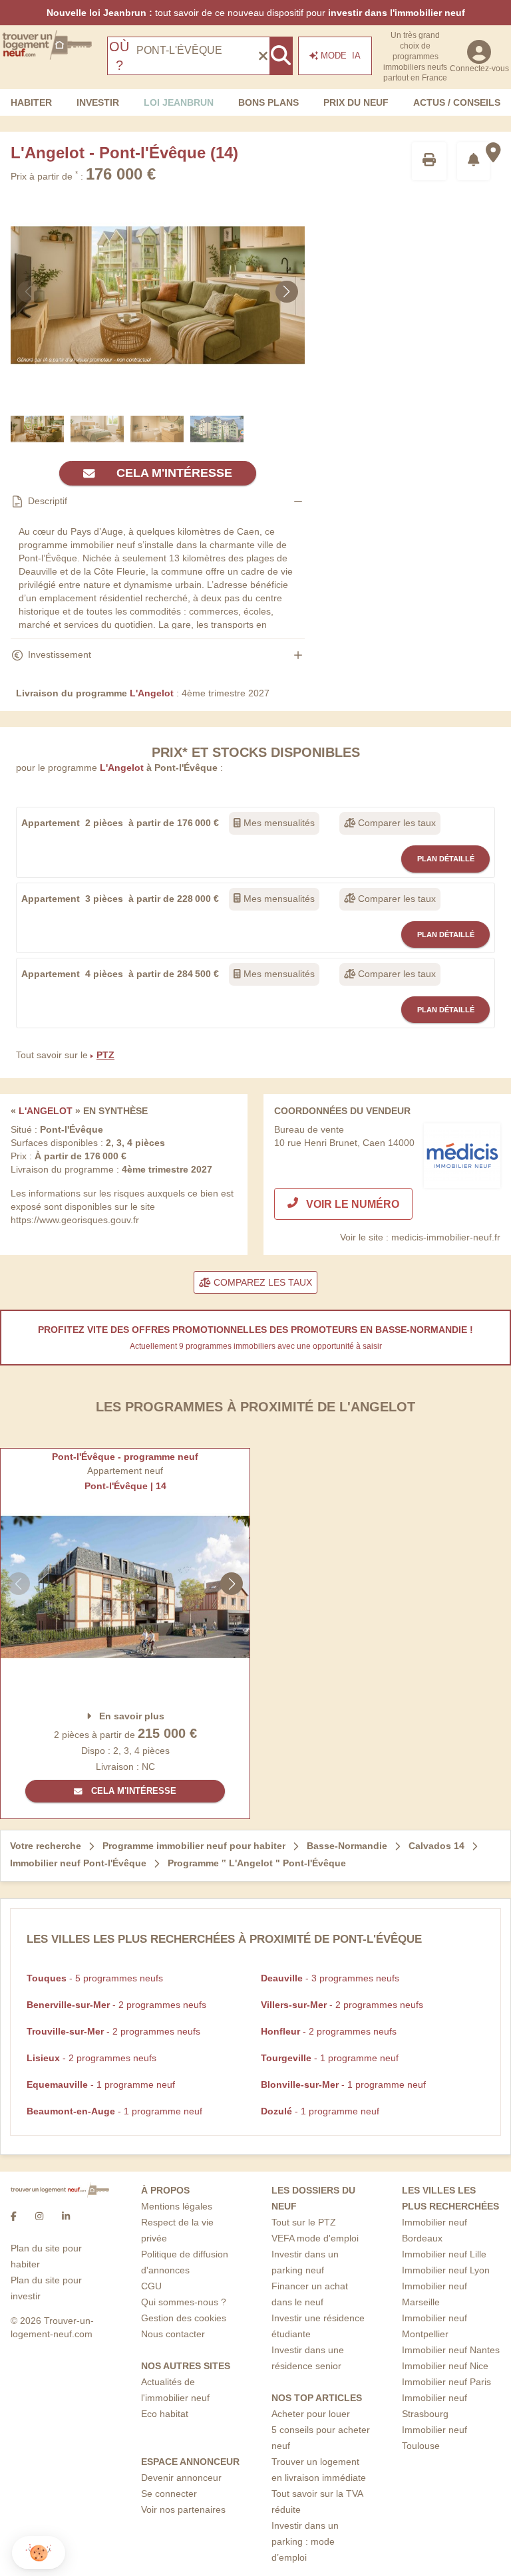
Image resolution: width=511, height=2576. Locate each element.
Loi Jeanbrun (179, 102)
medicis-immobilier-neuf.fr (446, 1237)
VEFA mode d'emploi (315, 2238)
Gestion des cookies (184, 2318)
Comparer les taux (396, 823)
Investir (98, 102)
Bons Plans (268, 102)
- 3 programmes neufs (330, 1978)
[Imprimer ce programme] (429, 161)
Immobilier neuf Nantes (451, 2350)
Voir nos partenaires (183, 2509)
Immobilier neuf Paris (446, 2382)
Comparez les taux (261, 1282)
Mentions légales (177, 2206)
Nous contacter (173, 2334)
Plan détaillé (446, 859)
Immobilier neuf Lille (444, 2254)
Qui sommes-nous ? (184, 2302)
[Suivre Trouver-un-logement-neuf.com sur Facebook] (14, 2216)
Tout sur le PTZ (304, 2222)
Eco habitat (165, 2414)
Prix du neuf (356, 102)
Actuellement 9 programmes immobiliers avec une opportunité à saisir (256, 1346)
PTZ (105, 1055)
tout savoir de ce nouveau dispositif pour (256, 13)
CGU (151, 2286)
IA (341, 56)
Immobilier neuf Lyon (446, 2270)
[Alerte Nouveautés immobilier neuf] (474, 161)
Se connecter (169, 2494)
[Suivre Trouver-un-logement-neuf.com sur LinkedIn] (66, 2216)
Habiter (31, 102)
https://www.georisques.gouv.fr (75, 1220)
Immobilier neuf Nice (445, 2366)
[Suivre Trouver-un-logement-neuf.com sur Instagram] (39, 2216)
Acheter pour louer (311, 2414)
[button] (39, 2553)
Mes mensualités (278, 823)
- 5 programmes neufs (95, 1978)
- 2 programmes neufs (116, 2005)
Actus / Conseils (457, 102)
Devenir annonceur (181, 2478)
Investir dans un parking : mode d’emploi (305, 2541)
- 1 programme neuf (330, 2058)
